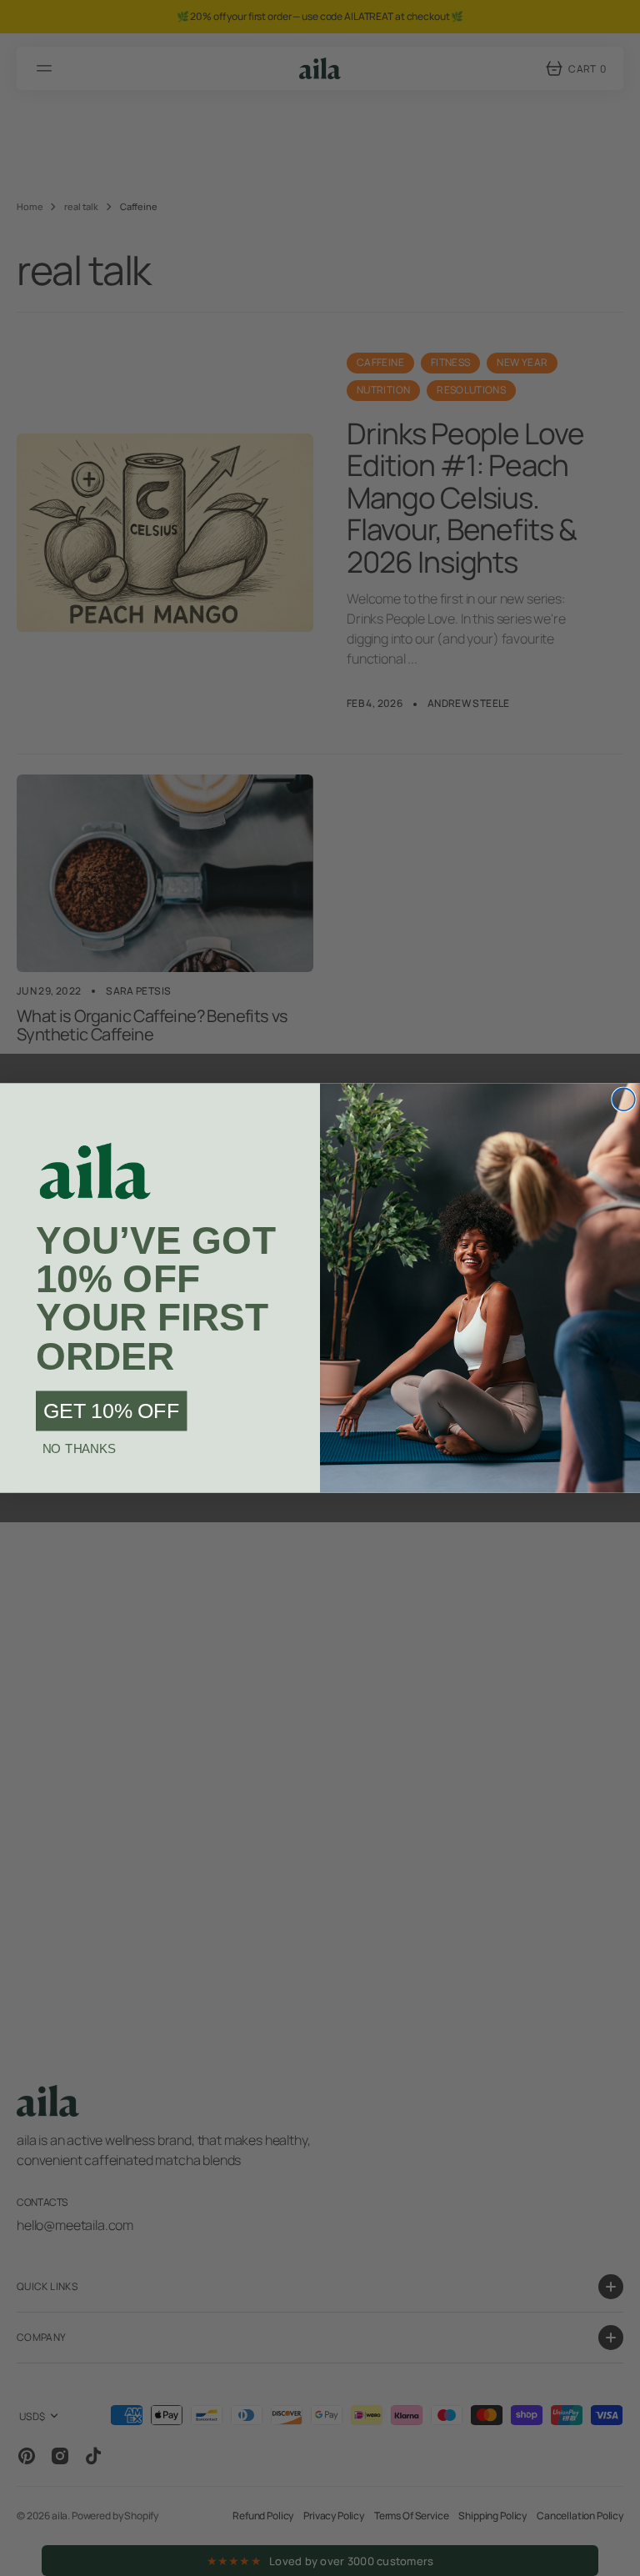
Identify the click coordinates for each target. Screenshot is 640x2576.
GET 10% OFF (111, 1411)
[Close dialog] (624, 1099)
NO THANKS (79, 1449)
